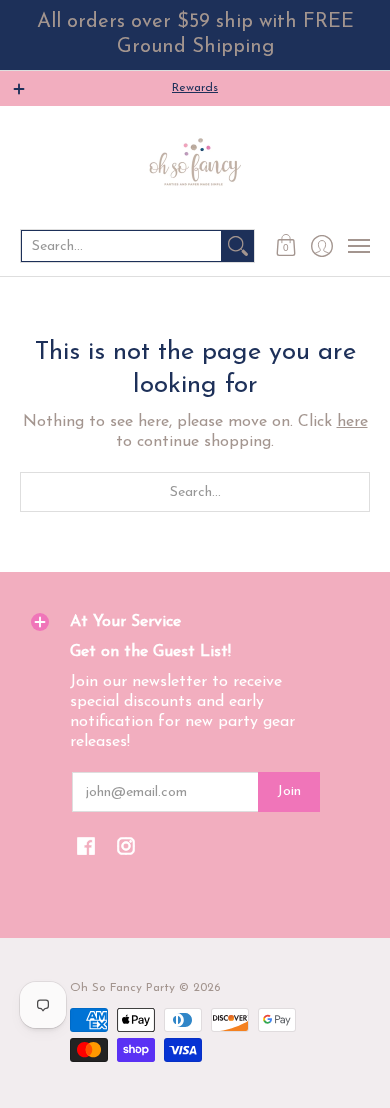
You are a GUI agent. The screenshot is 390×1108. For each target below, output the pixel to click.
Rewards (195, 88)
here (352, 422)
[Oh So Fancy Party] (195, 166)
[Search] (238, 246)
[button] (286, 246)
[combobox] (121, 246)
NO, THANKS (293, 1083)
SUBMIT (292, 1053)
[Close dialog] (377, 893)
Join (289, 791)
